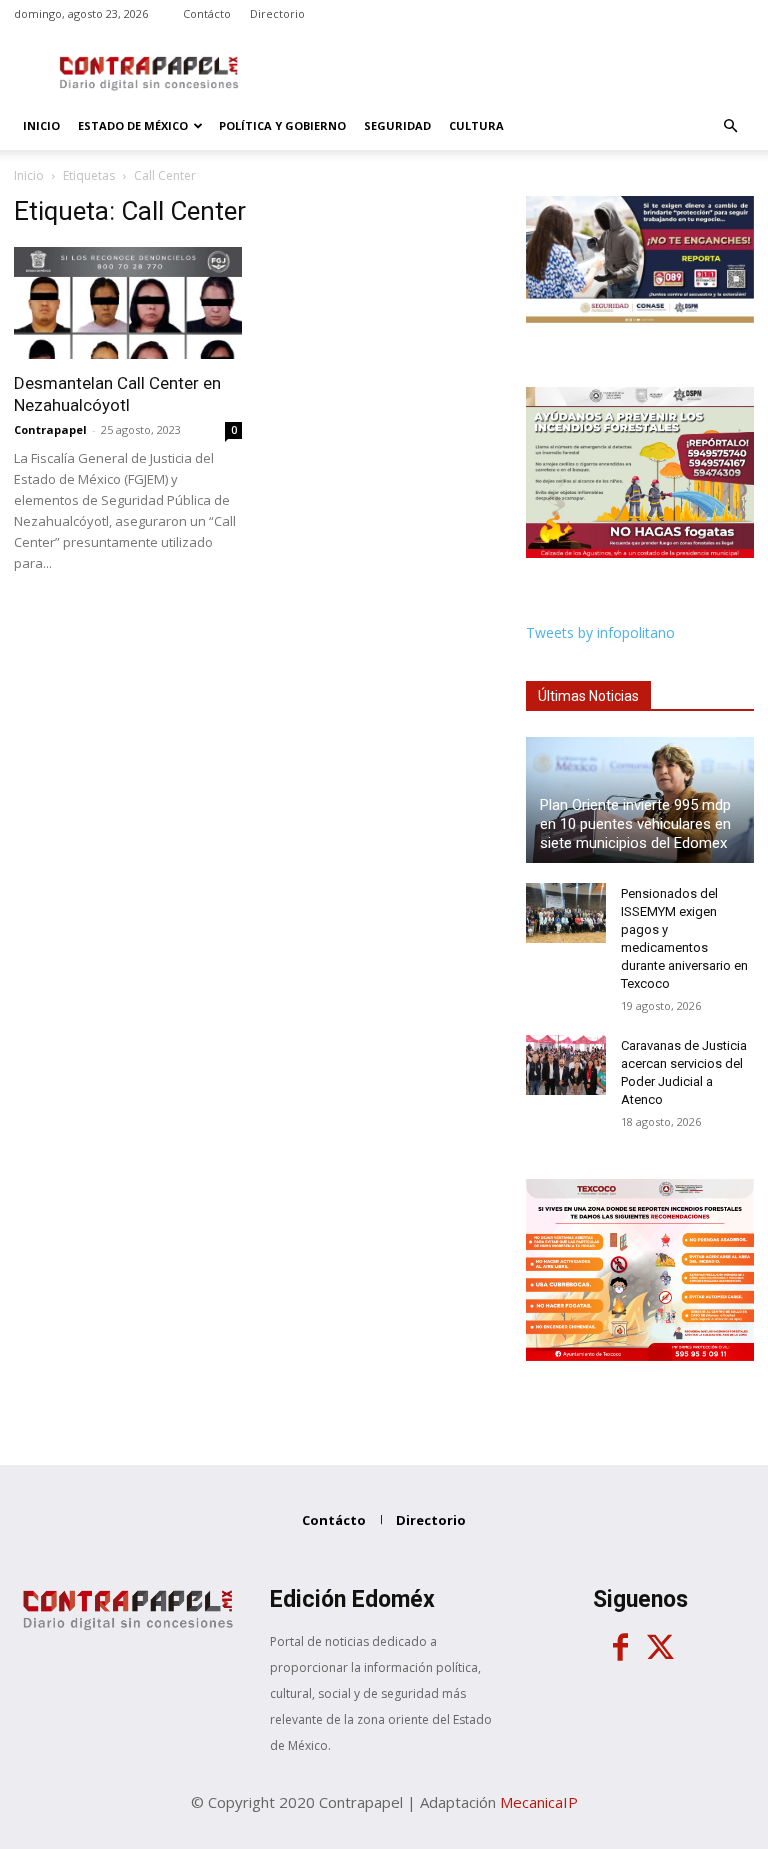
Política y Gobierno (282, 125)
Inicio (41, 125)
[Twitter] (660, 1648)
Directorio (277, 13)
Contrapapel (50, 429)
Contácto (207, 13)
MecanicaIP (539, 1802)
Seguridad (397, 125)
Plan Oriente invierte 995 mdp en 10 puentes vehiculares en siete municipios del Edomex (635, 824)
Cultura (476, 125)
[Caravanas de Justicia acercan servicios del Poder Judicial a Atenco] (566, 1065)
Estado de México (133, 125)
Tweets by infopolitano (600, 632)
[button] (730, 126)
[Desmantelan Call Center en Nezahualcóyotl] (128, 303)
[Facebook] (620, 1648)
